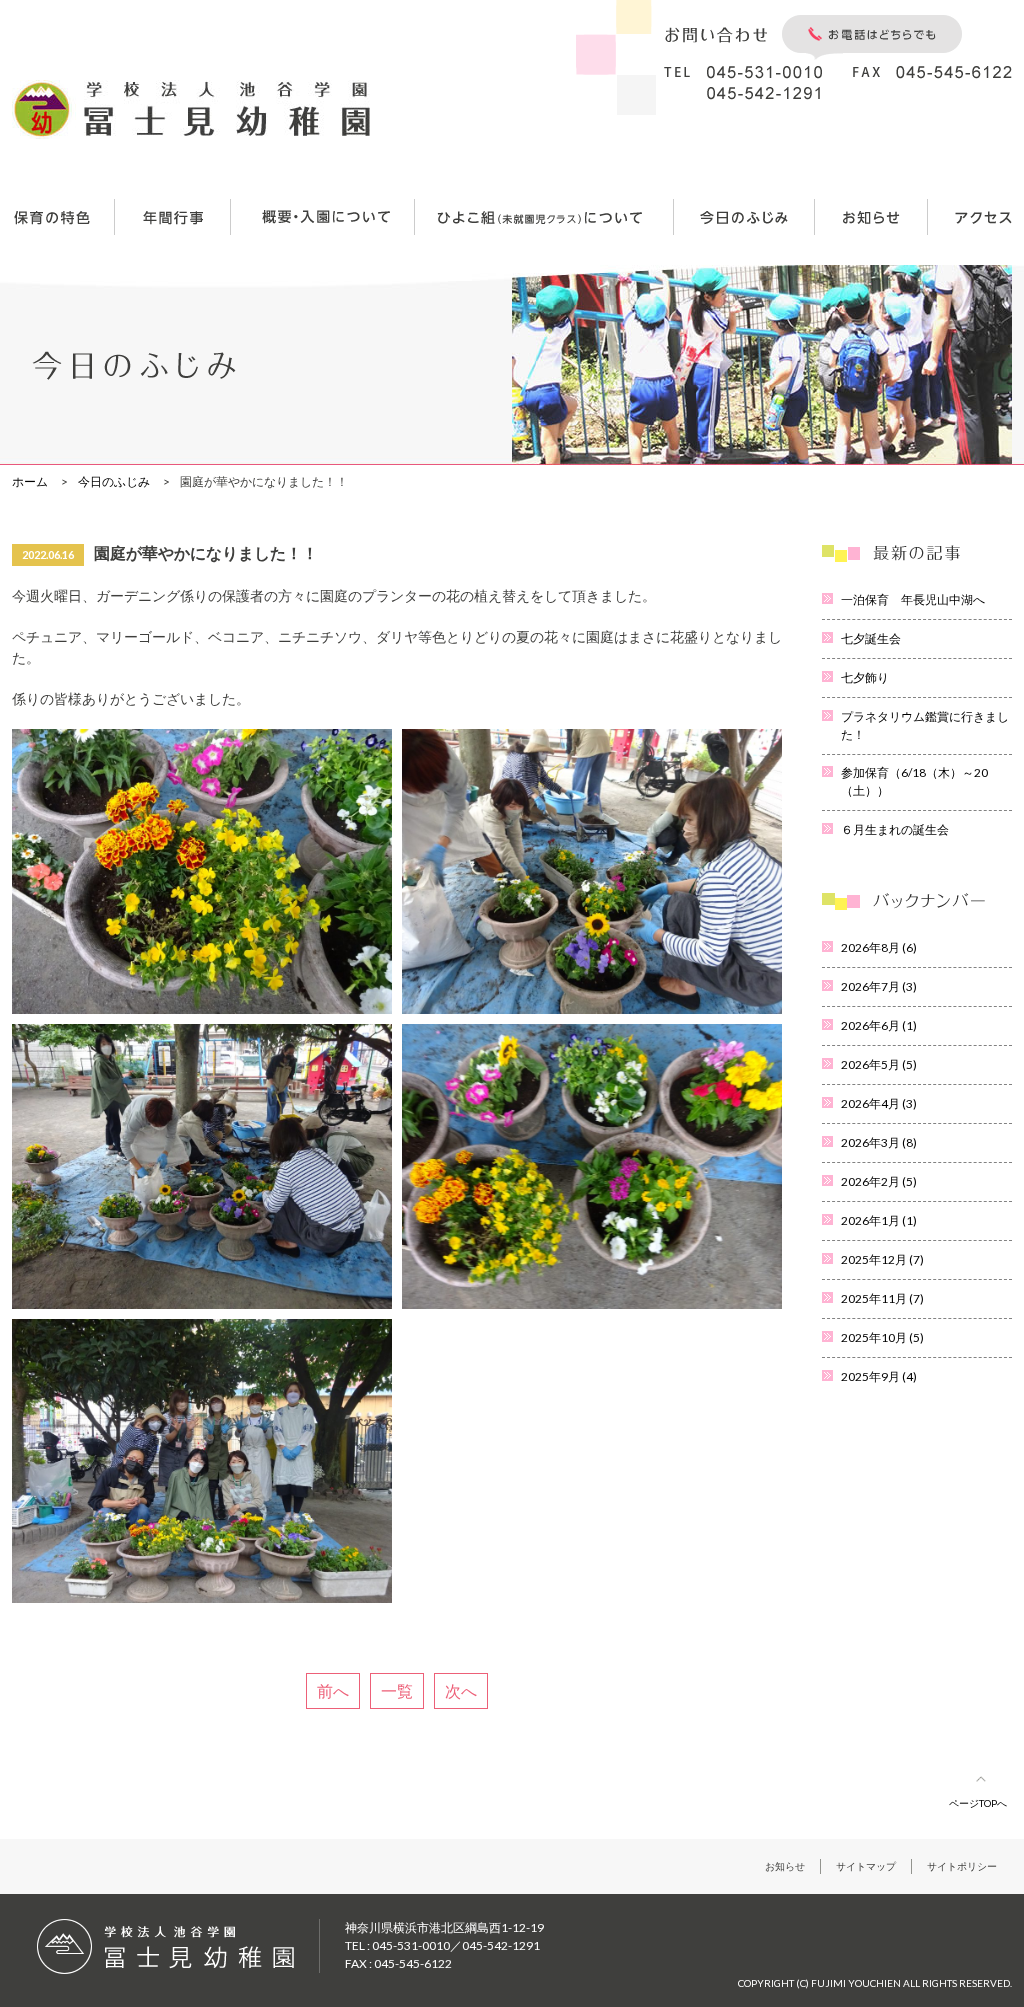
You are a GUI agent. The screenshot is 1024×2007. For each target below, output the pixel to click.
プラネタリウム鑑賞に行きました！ (925, 725)
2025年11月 (882, 1298)
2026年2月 (879, 1181)
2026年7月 (879, 986)
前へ (333, 1690)
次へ (461, 1690)
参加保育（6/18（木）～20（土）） (914, 781)
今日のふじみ (114, 481)
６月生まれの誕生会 (895, 829)
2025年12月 (882, 1259)
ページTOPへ (978, 1803)
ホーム (30, 481)
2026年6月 (879, 1025)
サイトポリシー (962, 1866)
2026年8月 (879, 947)
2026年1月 (879, 1220)
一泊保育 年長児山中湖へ (913, 599)
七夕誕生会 (871, 638)
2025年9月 (879, 1376)
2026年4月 (879, 1103)
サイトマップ (866, 1866)
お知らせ (785, 1866)
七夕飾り (865, 677)
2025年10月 (882, 1337)
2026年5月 (879, 1064)
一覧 (397, 1690)
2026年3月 (879, 1142)
